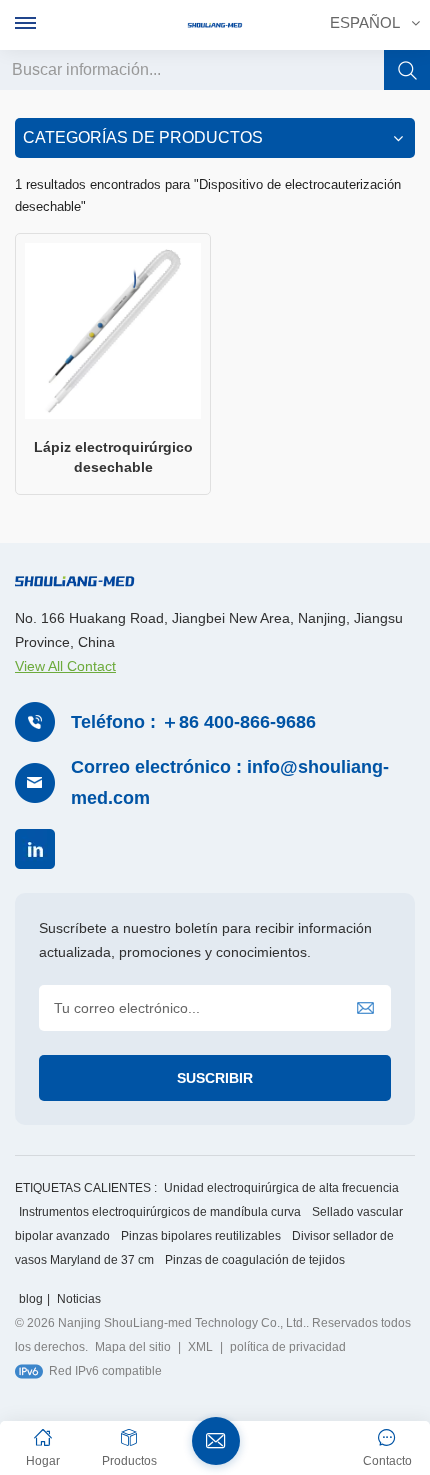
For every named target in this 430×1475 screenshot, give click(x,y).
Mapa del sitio (133, 1347)
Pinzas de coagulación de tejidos (255, 1260)
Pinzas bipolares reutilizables (201, 1236)
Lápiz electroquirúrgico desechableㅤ (113, 457)
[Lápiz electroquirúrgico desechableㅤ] (113, 331)
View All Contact (65, 666)
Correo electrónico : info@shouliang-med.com (230, 782)
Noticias (79, 1299)
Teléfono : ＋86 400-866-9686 (193, 722)
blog (31, 1299)
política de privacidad (288, 1347)
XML (200, 1347)
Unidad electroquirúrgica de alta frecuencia (281, 1188)
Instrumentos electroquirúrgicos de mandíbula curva (160, 1212)
